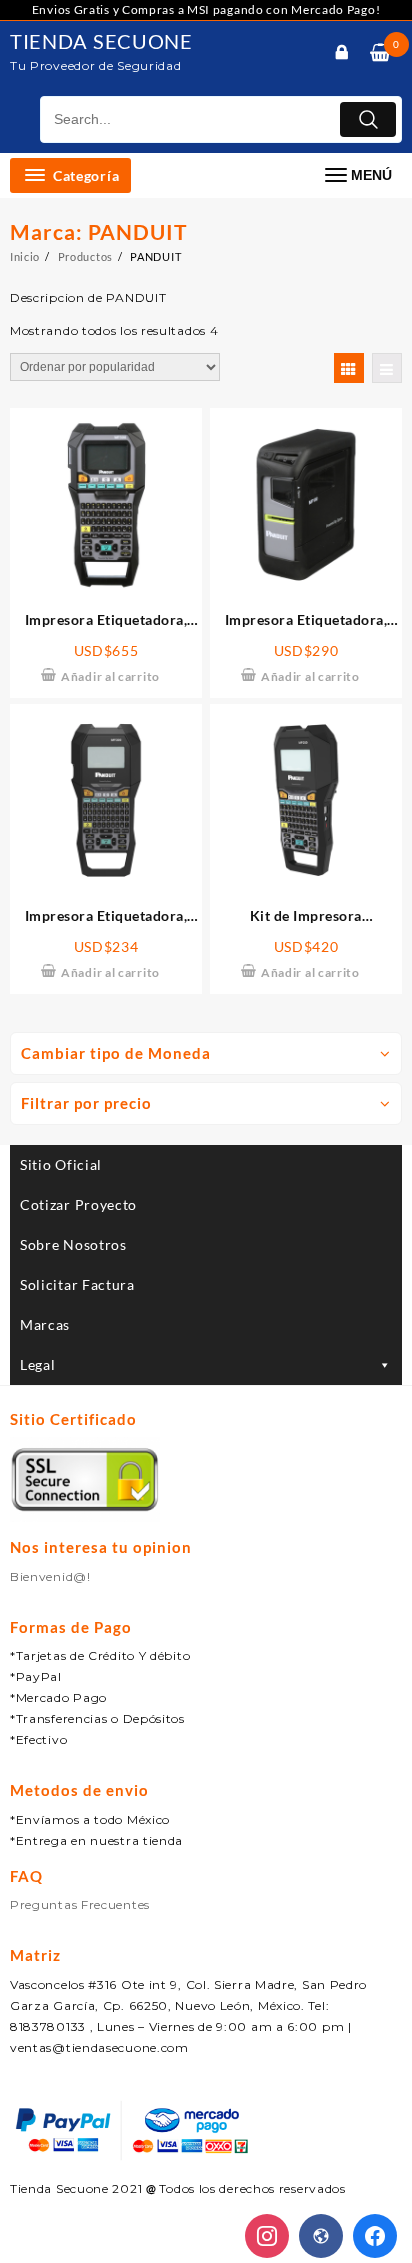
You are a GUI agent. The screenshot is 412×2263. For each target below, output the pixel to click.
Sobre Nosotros (73, 1244)
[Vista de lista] (387, 368)
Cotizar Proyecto (78, 1204)
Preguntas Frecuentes (80, 1904)
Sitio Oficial (61, 1164)
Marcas (45, 1324)
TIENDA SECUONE (101, 41)
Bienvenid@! (50, 1576)
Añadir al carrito (110, 676)
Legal (38, 1364)
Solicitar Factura (77, 1284)
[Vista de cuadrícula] (349, 368)
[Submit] (368, 119)
